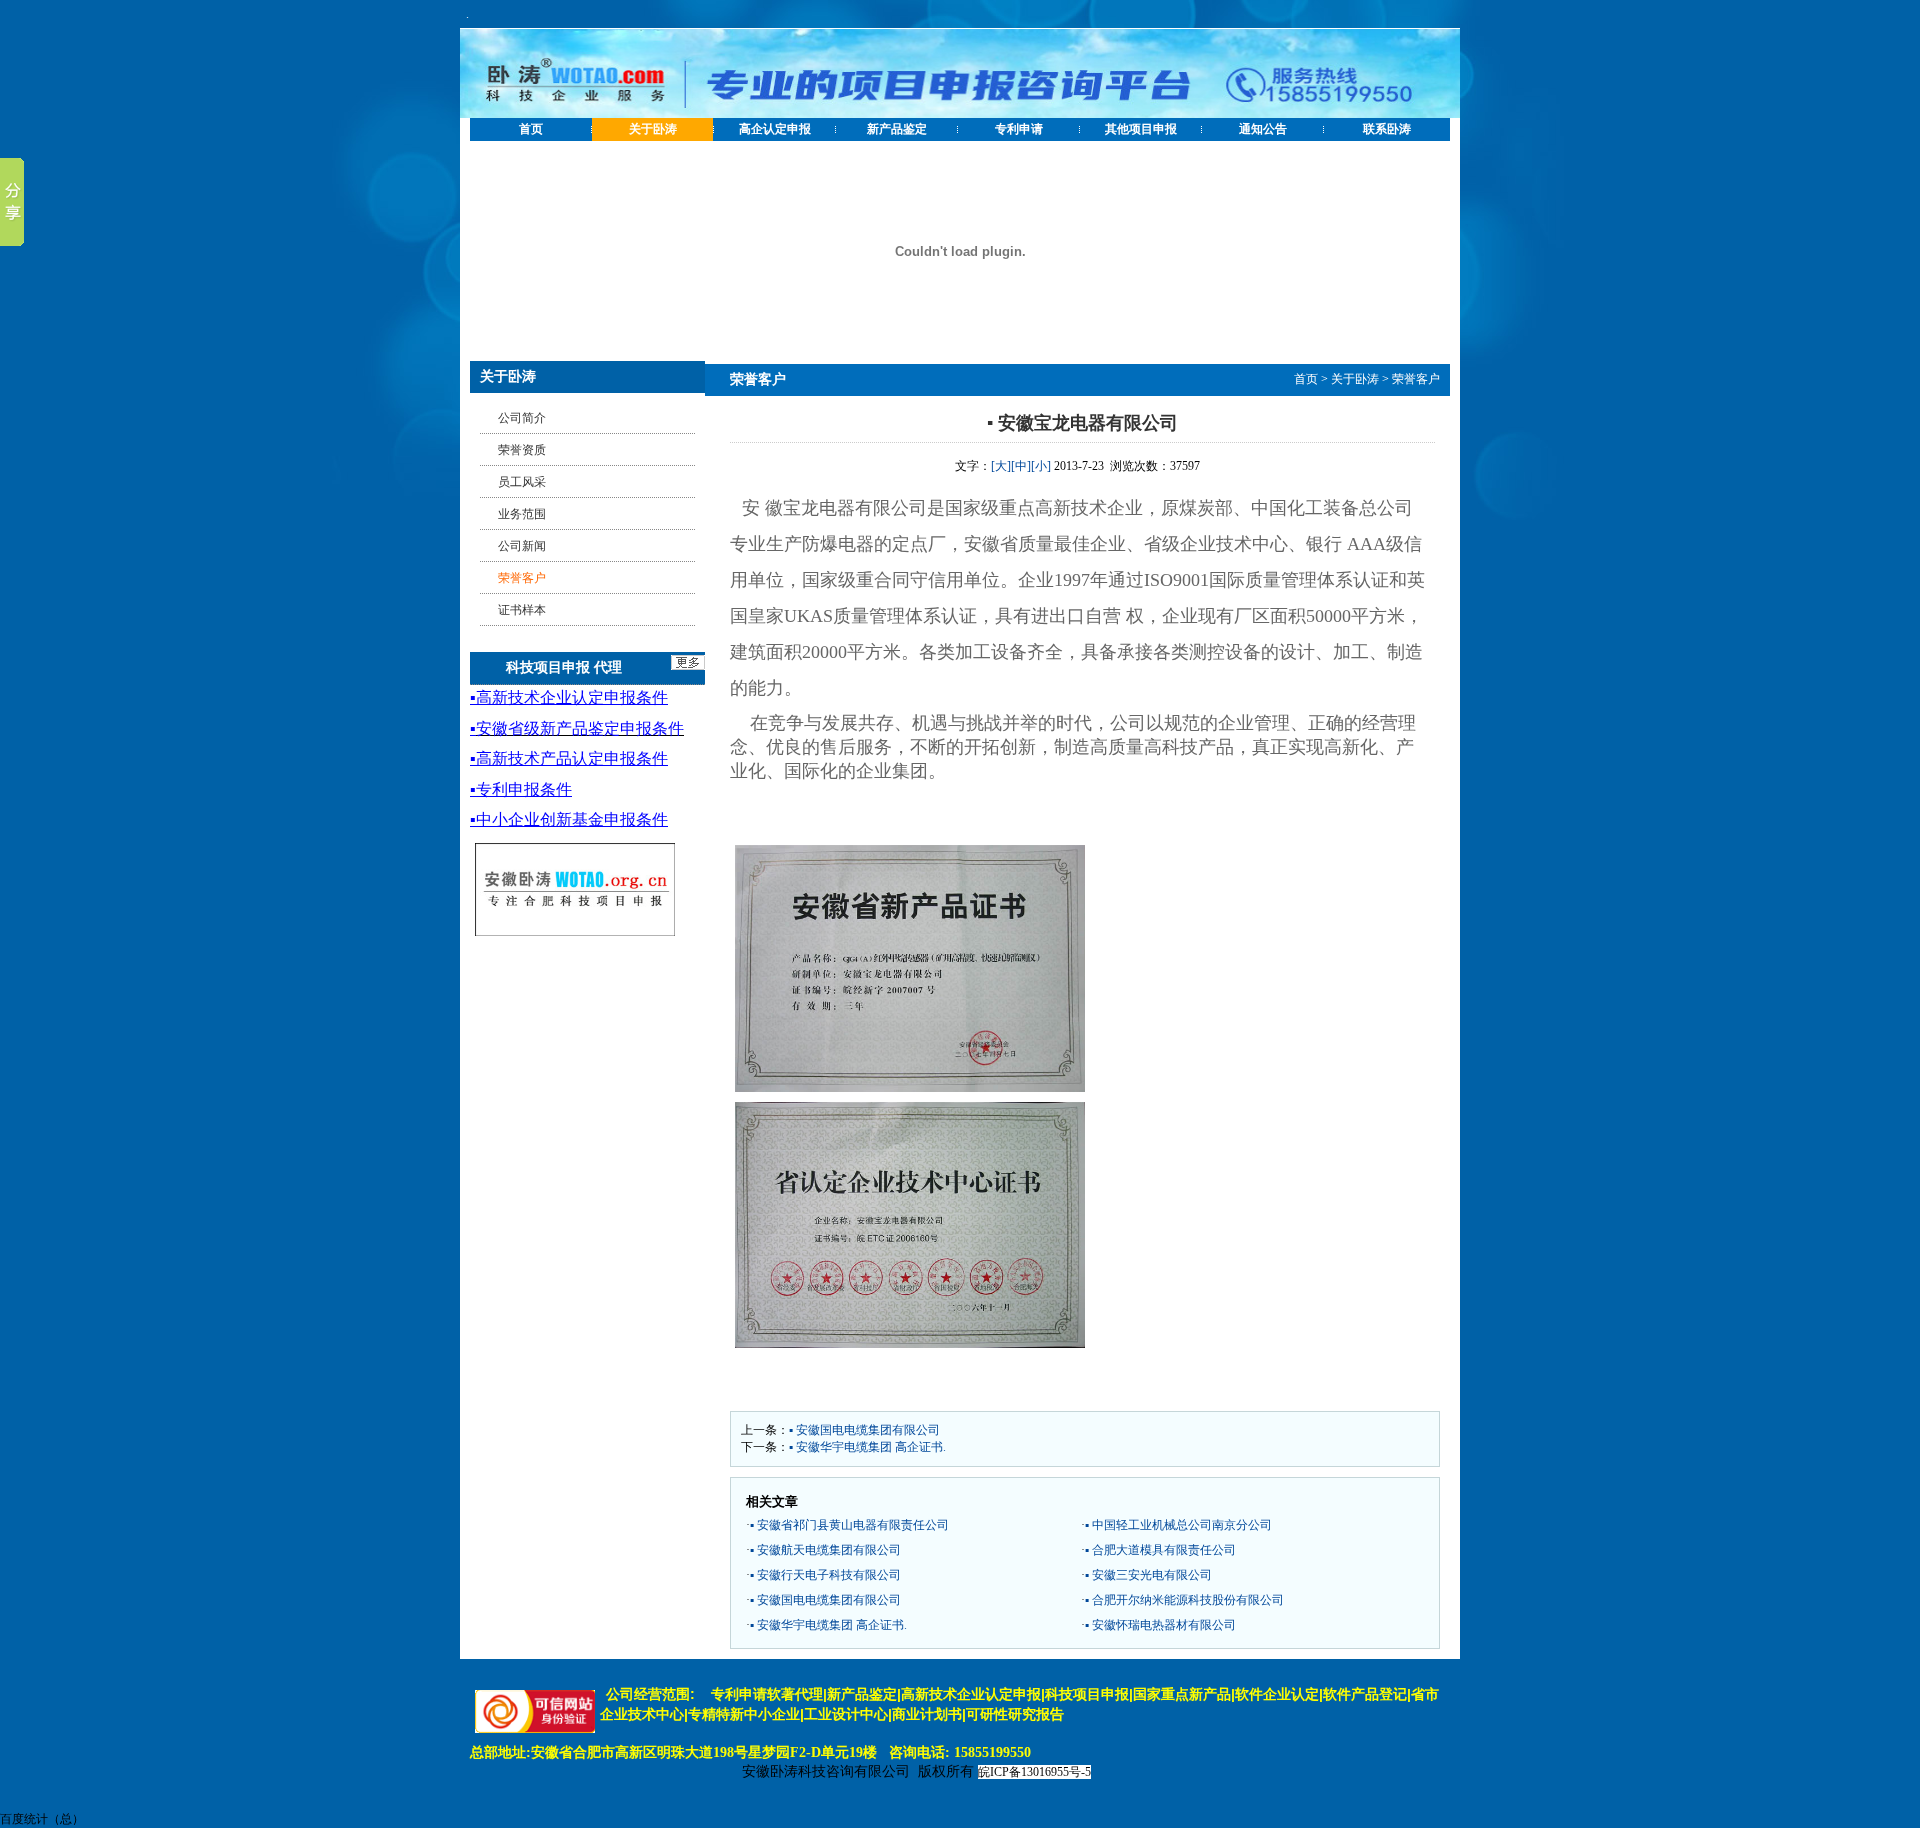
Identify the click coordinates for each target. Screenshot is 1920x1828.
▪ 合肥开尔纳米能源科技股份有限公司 (1184, 1600)
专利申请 (1019, 129)
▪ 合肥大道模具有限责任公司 (1160, 1550)
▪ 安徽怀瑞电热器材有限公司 (1160, 1625)
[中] (1021, 466)
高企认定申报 (775, 129)
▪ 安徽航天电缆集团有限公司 (825, 1550)
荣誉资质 (522, 450)
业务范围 (522, 514)
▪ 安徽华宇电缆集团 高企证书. (867, 1447)
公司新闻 (522, 546)
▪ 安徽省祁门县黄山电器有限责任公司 (849, 1525)
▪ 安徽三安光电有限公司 (1148, 1575)
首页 (531, 129)
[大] (1001, 466)
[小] (1041, 466)
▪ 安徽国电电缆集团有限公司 (864, 1430)
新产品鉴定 (897, 129)
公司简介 (522, 418)
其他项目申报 (1141, 129)
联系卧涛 (1387, 129)
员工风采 (522, 482)
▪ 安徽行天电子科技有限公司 (825, 1575)
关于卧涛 (653, 129)
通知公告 (1263, 129)
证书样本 (522, 610)
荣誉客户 (1416, 379)
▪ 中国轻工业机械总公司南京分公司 (1178, 1525)
